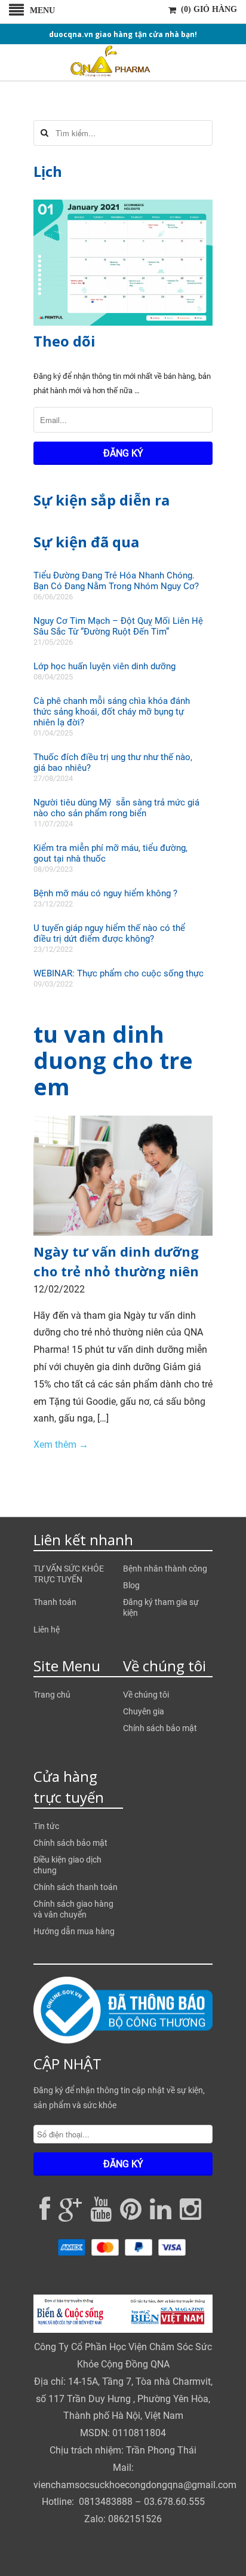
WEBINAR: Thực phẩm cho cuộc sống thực (119, 973)
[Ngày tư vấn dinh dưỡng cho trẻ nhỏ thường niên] (123, 1232)
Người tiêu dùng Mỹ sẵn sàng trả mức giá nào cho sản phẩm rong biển (116, 808)
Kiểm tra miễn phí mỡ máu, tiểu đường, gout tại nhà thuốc (110, 853)
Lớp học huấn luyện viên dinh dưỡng (104, 666)
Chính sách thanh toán (76, 1887)
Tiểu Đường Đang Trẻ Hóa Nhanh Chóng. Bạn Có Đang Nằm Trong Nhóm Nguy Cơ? (116, 581)
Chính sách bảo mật (160, 1728)
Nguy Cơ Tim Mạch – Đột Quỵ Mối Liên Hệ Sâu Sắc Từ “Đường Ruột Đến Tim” (118, 626)
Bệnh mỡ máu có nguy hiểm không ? (105, 893)
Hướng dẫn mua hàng (74, 1931)
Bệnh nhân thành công (165, 1569)
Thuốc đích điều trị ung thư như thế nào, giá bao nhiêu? (113, 762)
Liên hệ (47, 1629)
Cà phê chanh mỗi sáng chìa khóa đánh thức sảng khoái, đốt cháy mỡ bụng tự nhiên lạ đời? (112, 712)
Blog (131, 1585)
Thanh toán (55, 1602)
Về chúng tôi (146, 1695)
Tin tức (46, 1826)
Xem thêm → (61, 1445)
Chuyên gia (144, 1711)
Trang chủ (52, 1695)
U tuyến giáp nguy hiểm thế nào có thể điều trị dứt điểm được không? (109, 933)
